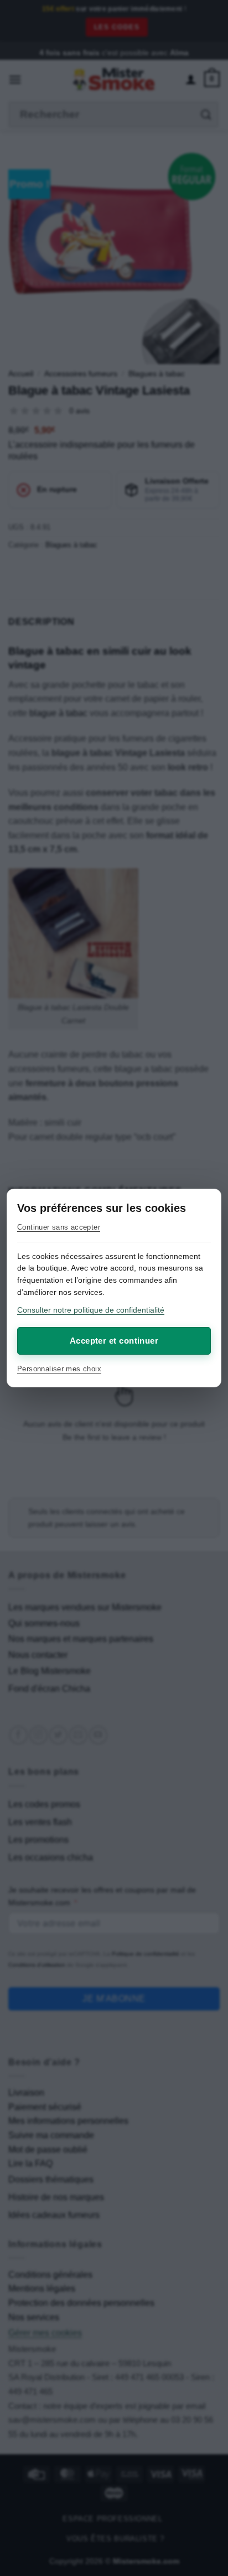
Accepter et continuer (114, 1341)
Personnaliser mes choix (59, 1369)
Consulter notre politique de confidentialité (91, 1310)
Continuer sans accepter (59, 1227)
